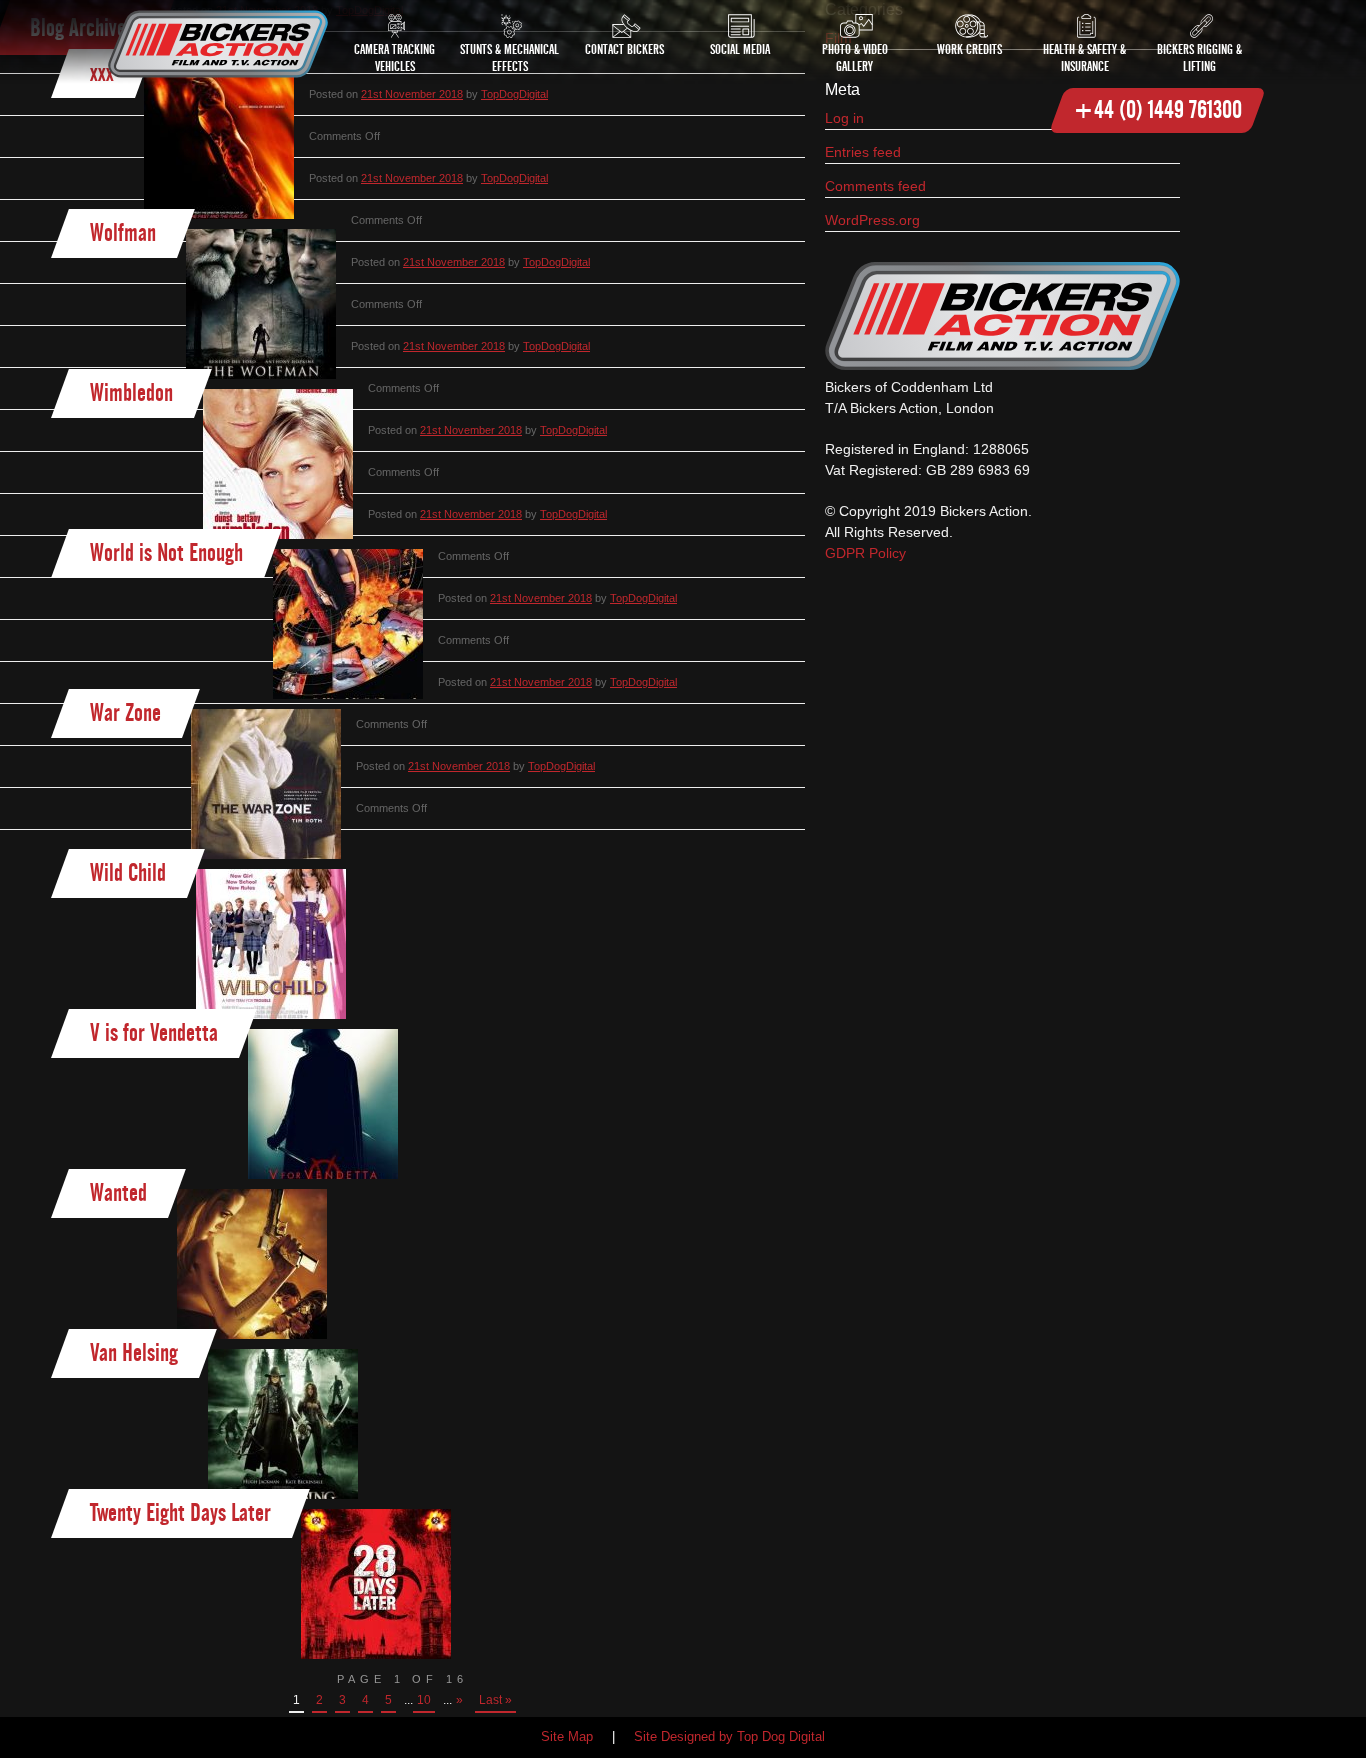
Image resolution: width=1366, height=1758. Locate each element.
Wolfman (123, 232)
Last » (495, 1700)
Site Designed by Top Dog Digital (729, 1737)
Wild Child (128, 872)
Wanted (118, 1192)
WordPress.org (872, 220)
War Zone (125, 712)
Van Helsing (134, 1352)
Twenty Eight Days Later (180, 1512)
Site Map (567, 1737)
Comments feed (875, 186)
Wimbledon (131, 392)
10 (424, 1700)
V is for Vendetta (154, 1032)
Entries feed (863, 152)
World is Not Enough (166, 552)
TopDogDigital (514, 178)
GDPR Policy (865, 553)
